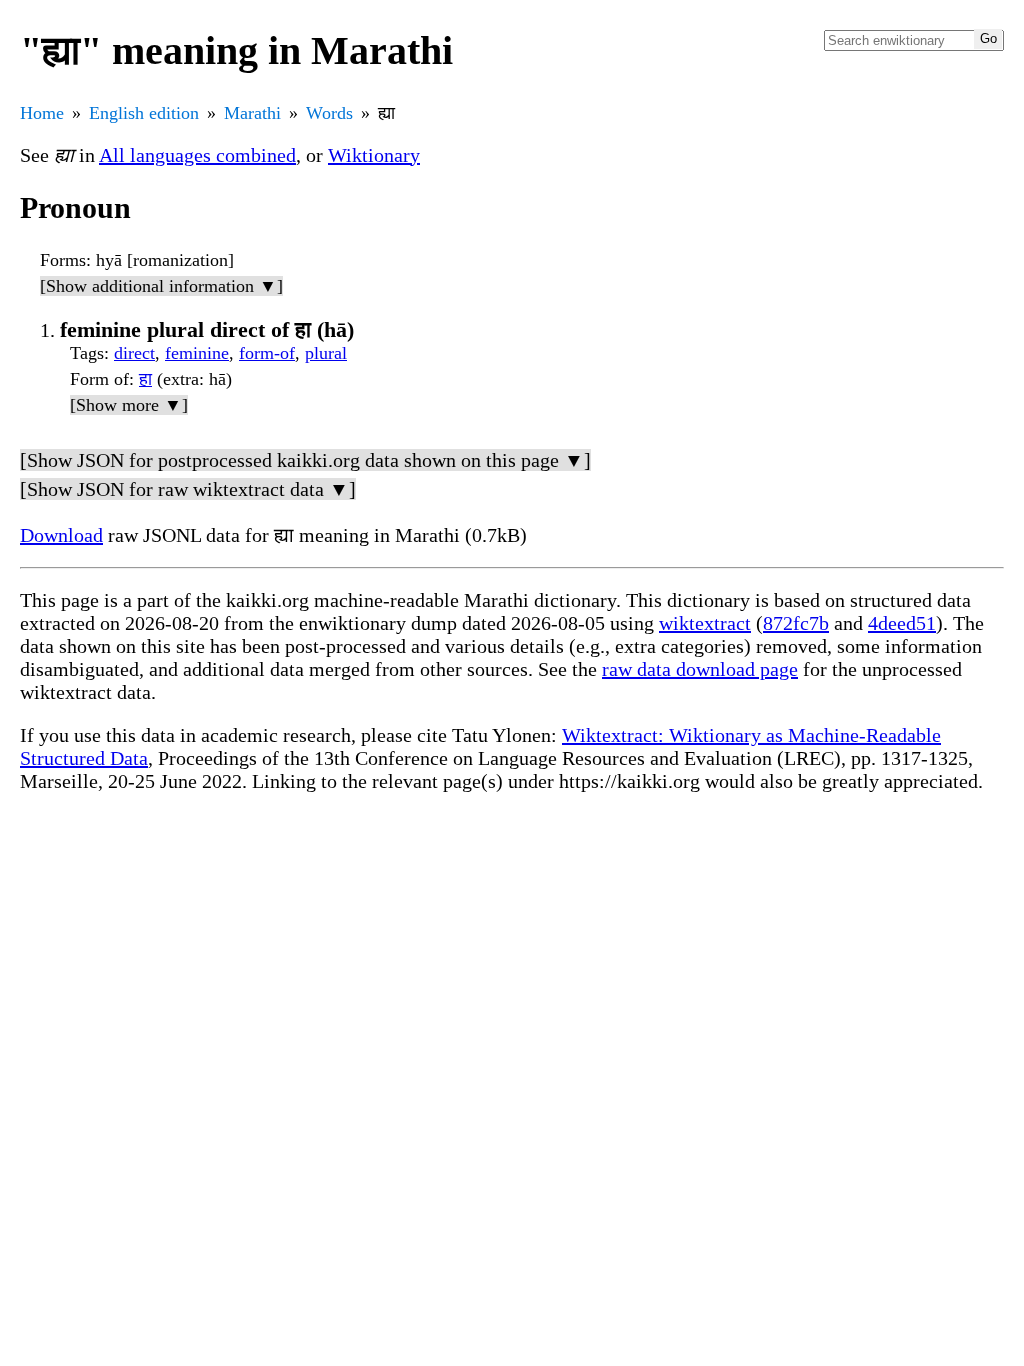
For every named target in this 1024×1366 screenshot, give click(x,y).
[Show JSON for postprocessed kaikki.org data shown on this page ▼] (305, 460)
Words (329, 113)
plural (326, 353)
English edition (144, 113)
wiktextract (705, 623)
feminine (197, 353)
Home (42, 113)
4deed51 (902, 623)
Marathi (252, 113)
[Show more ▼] (129, 405)
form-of (267, 353)
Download (61, 535)
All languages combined (197, 155)
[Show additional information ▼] (161, 286)
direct (134, 353)
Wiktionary (374, 155)
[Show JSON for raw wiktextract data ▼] (188, 489)
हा (145, 379)
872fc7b (796, 623)
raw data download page (700, 669)
